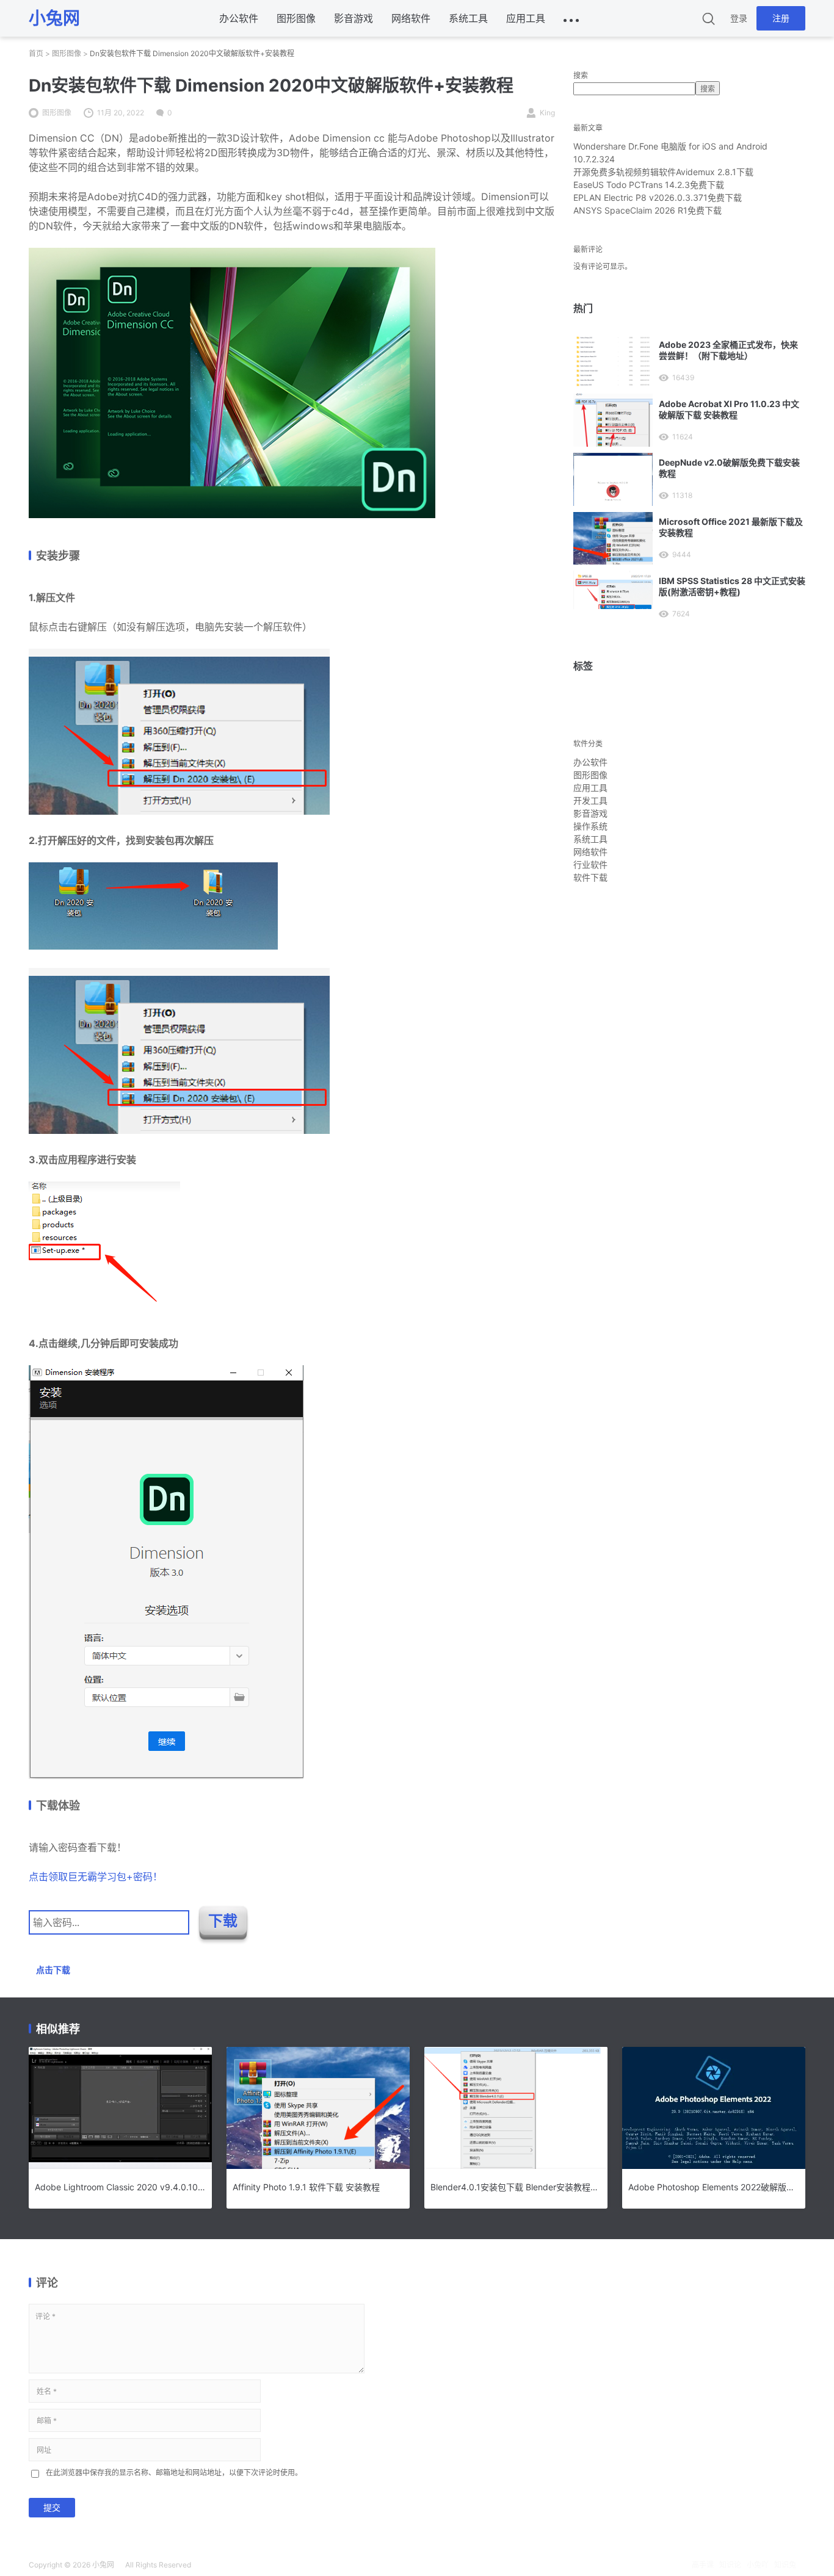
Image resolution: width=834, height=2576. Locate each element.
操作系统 (590, 826)
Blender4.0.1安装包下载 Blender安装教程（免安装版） (516, 2187)
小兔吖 (758, 2565)
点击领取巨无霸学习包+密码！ (96, 1877)
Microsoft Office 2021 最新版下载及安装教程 (731, 527)
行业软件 (590, 864)
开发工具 (590, 800)
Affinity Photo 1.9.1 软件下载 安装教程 (306, 2187)
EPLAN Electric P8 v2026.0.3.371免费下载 (658, 197)
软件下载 (590, 877)
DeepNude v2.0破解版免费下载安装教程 (729, 468)
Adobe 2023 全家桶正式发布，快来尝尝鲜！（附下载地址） (728, 350)
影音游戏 (354, 18)
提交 (52, 2507)
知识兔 (785, 2565)
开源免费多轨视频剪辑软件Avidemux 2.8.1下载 (663, 172)
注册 (781, 18)
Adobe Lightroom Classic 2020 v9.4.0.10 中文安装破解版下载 (120, 2187)
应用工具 (526, 18)
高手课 (703, 2565)
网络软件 (411, 18)
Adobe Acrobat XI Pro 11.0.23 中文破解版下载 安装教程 (729, 409)
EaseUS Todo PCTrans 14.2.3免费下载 (649, 185)
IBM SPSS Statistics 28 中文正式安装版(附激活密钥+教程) (732, 586)
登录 (739, 18)
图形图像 (296, 18)
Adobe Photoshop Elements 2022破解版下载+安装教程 (714, 2187)
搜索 (581, 75)
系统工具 (468, 18)
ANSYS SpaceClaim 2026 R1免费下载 (647, 210)
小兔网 (103, 2565)
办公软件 (239, 18)
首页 (36, 53)
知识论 (730, 2565)
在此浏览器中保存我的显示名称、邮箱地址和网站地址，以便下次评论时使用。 (174, 2473)
